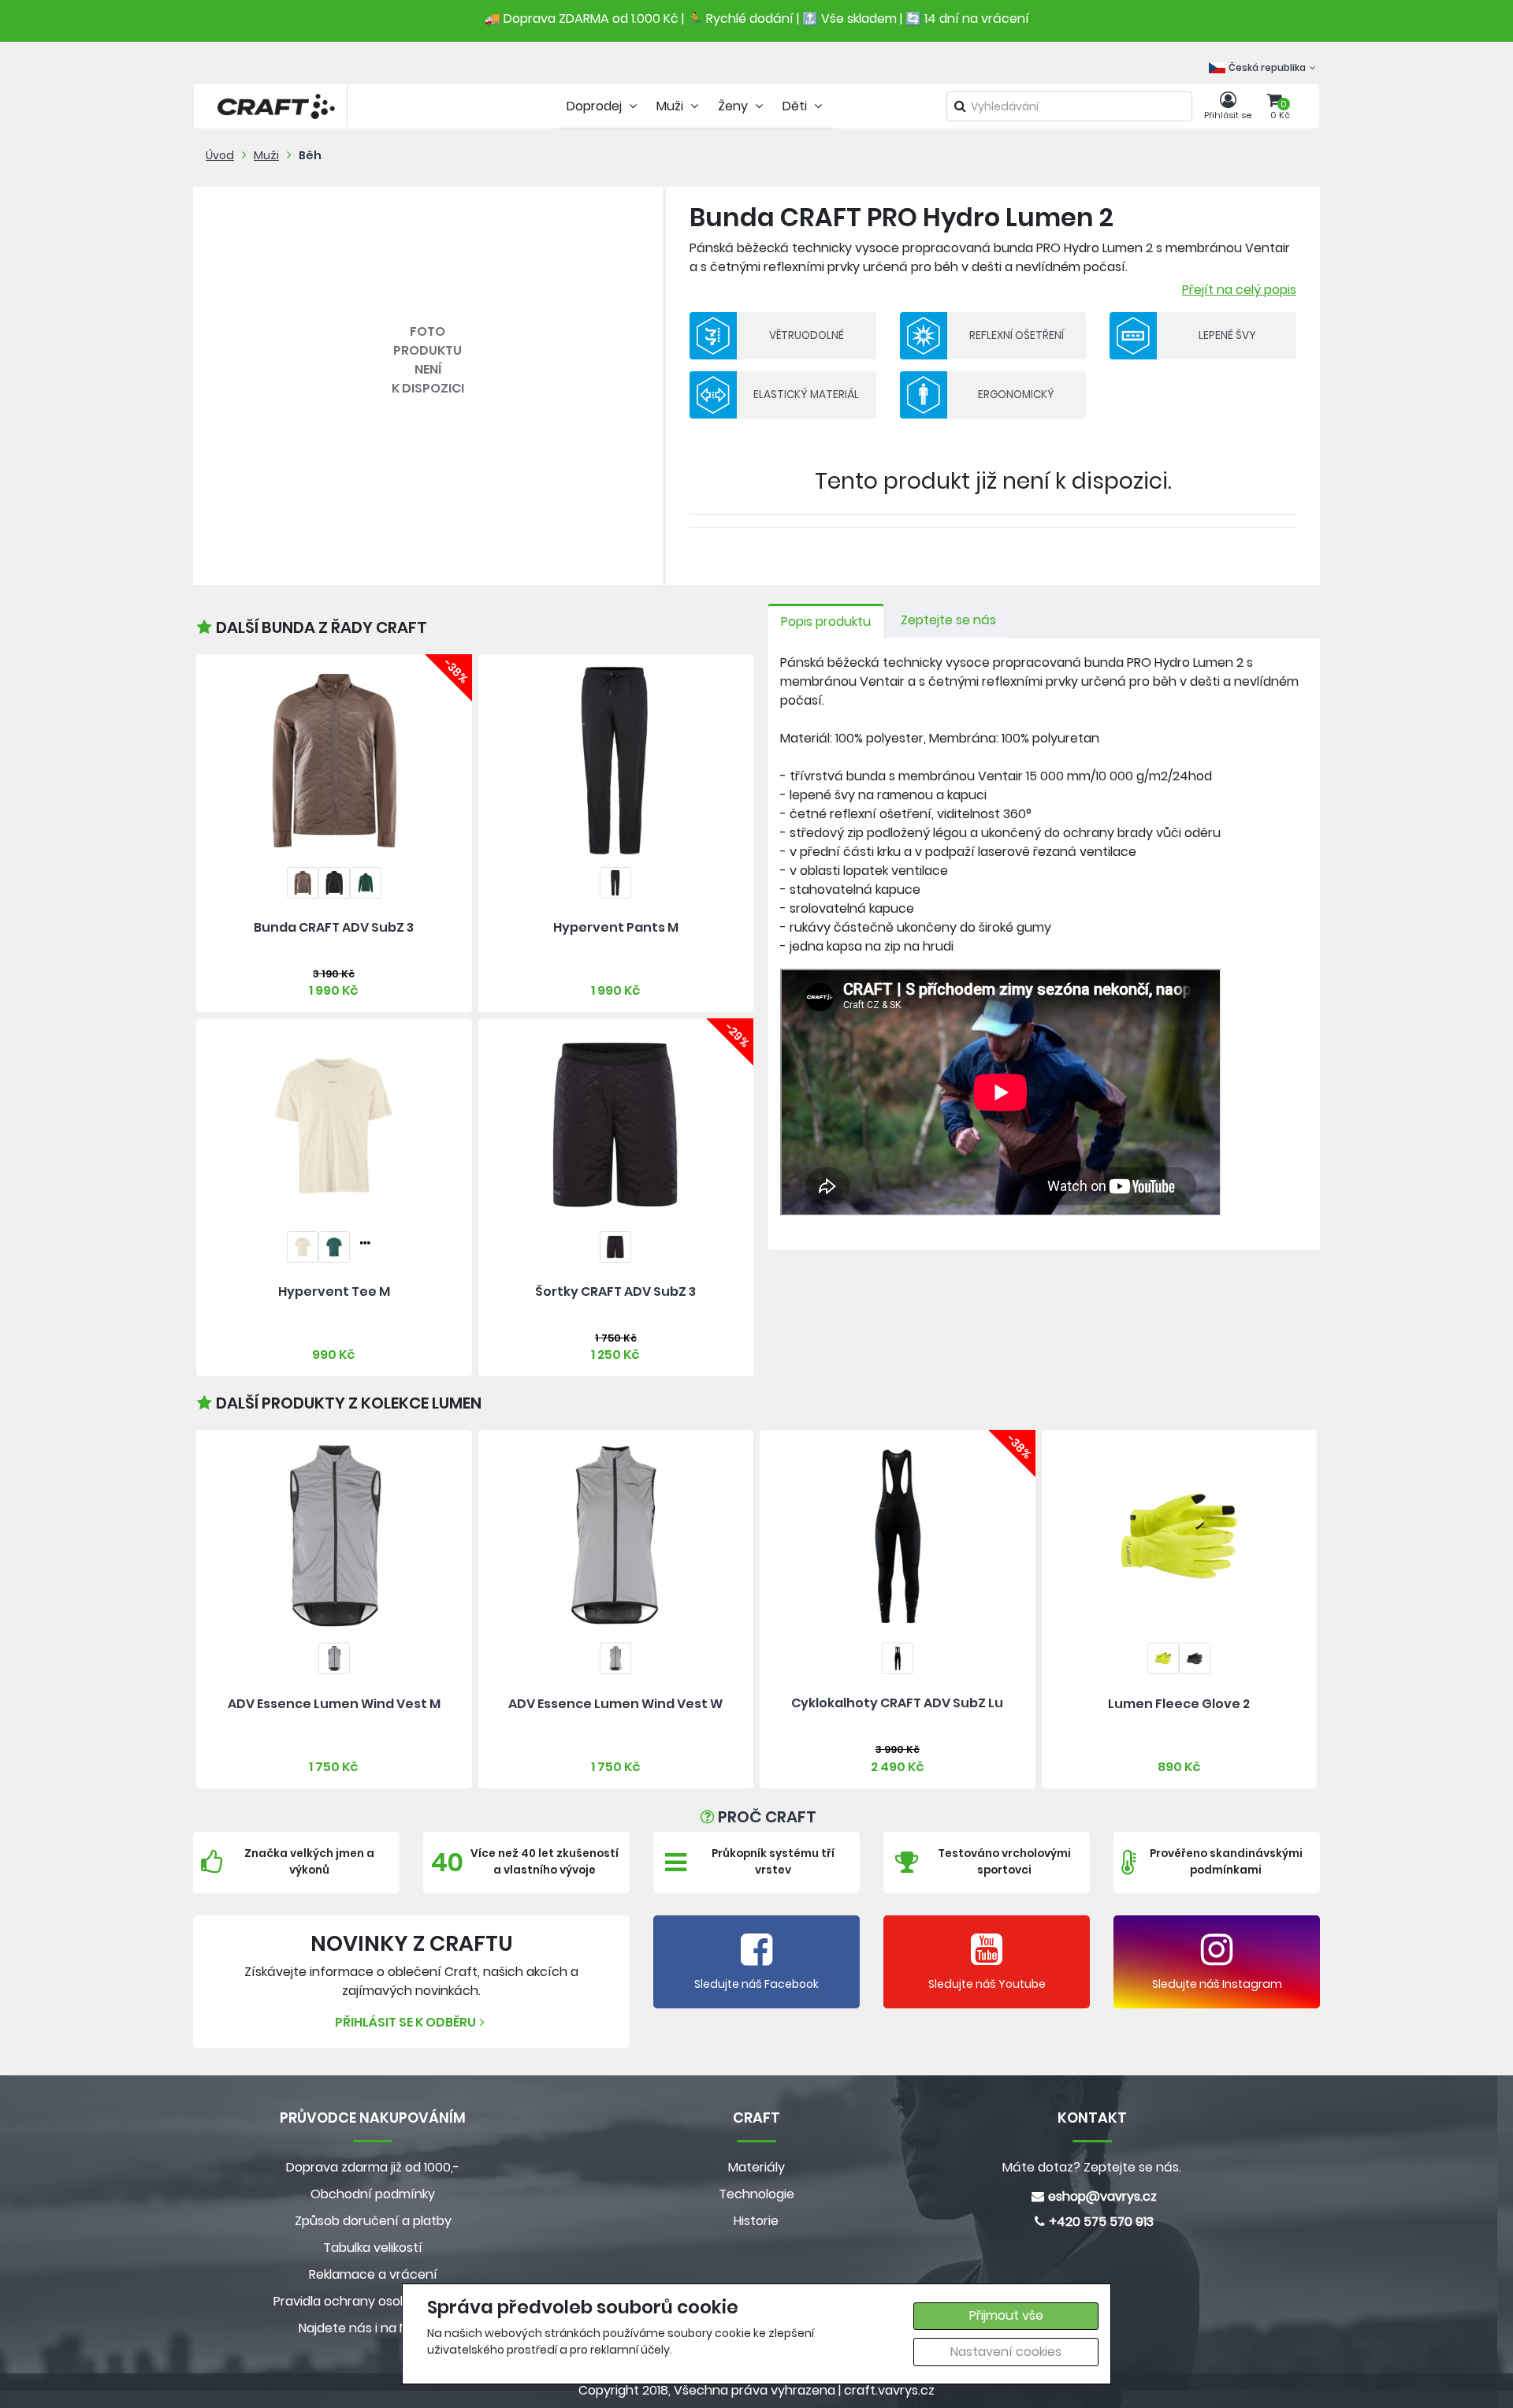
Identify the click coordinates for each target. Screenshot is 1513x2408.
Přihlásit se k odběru (405, 2022)
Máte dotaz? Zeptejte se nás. (1092, 2167)
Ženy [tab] (734, 106)
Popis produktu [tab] (826, 622)
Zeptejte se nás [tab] (948, 620)
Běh (310, 155)
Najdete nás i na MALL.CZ (373, 2328)
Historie (756, 2221)
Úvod (220, 155)
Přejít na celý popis (1239, 290)
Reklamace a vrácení (373, 2274)
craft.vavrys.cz (889, 2390)
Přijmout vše (1006, 2315)
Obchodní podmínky (373, 2194)
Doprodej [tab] (596, 106)
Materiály (756, 2167)
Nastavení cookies (1006, 2352)
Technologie (756, 2194)
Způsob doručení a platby (373, 2221)
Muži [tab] (671, 106)
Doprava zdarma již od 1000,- (373, 2167)
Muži (266, 155)
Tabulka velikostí (373, 2248)
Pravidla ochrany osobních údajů (373, 2301)
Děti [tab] (796, 106)
